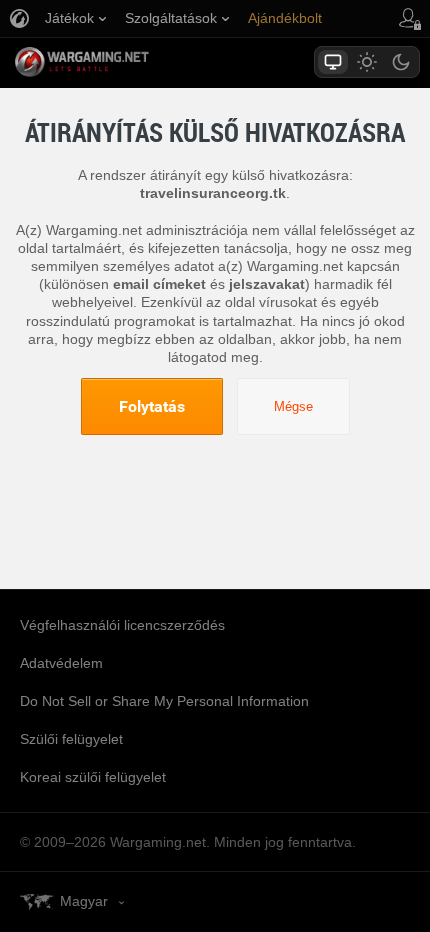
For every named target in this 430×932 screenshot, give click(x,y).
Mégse (293, 406)
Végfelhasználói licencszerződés (122, 625)
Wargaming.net (117, 62)
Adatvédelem (61, 663)
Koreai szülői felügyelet (93, 777)
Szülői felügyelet (71, 739)
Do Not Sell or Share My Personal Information (164, 701)
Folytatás (152, 406)
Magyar (84, 901)
